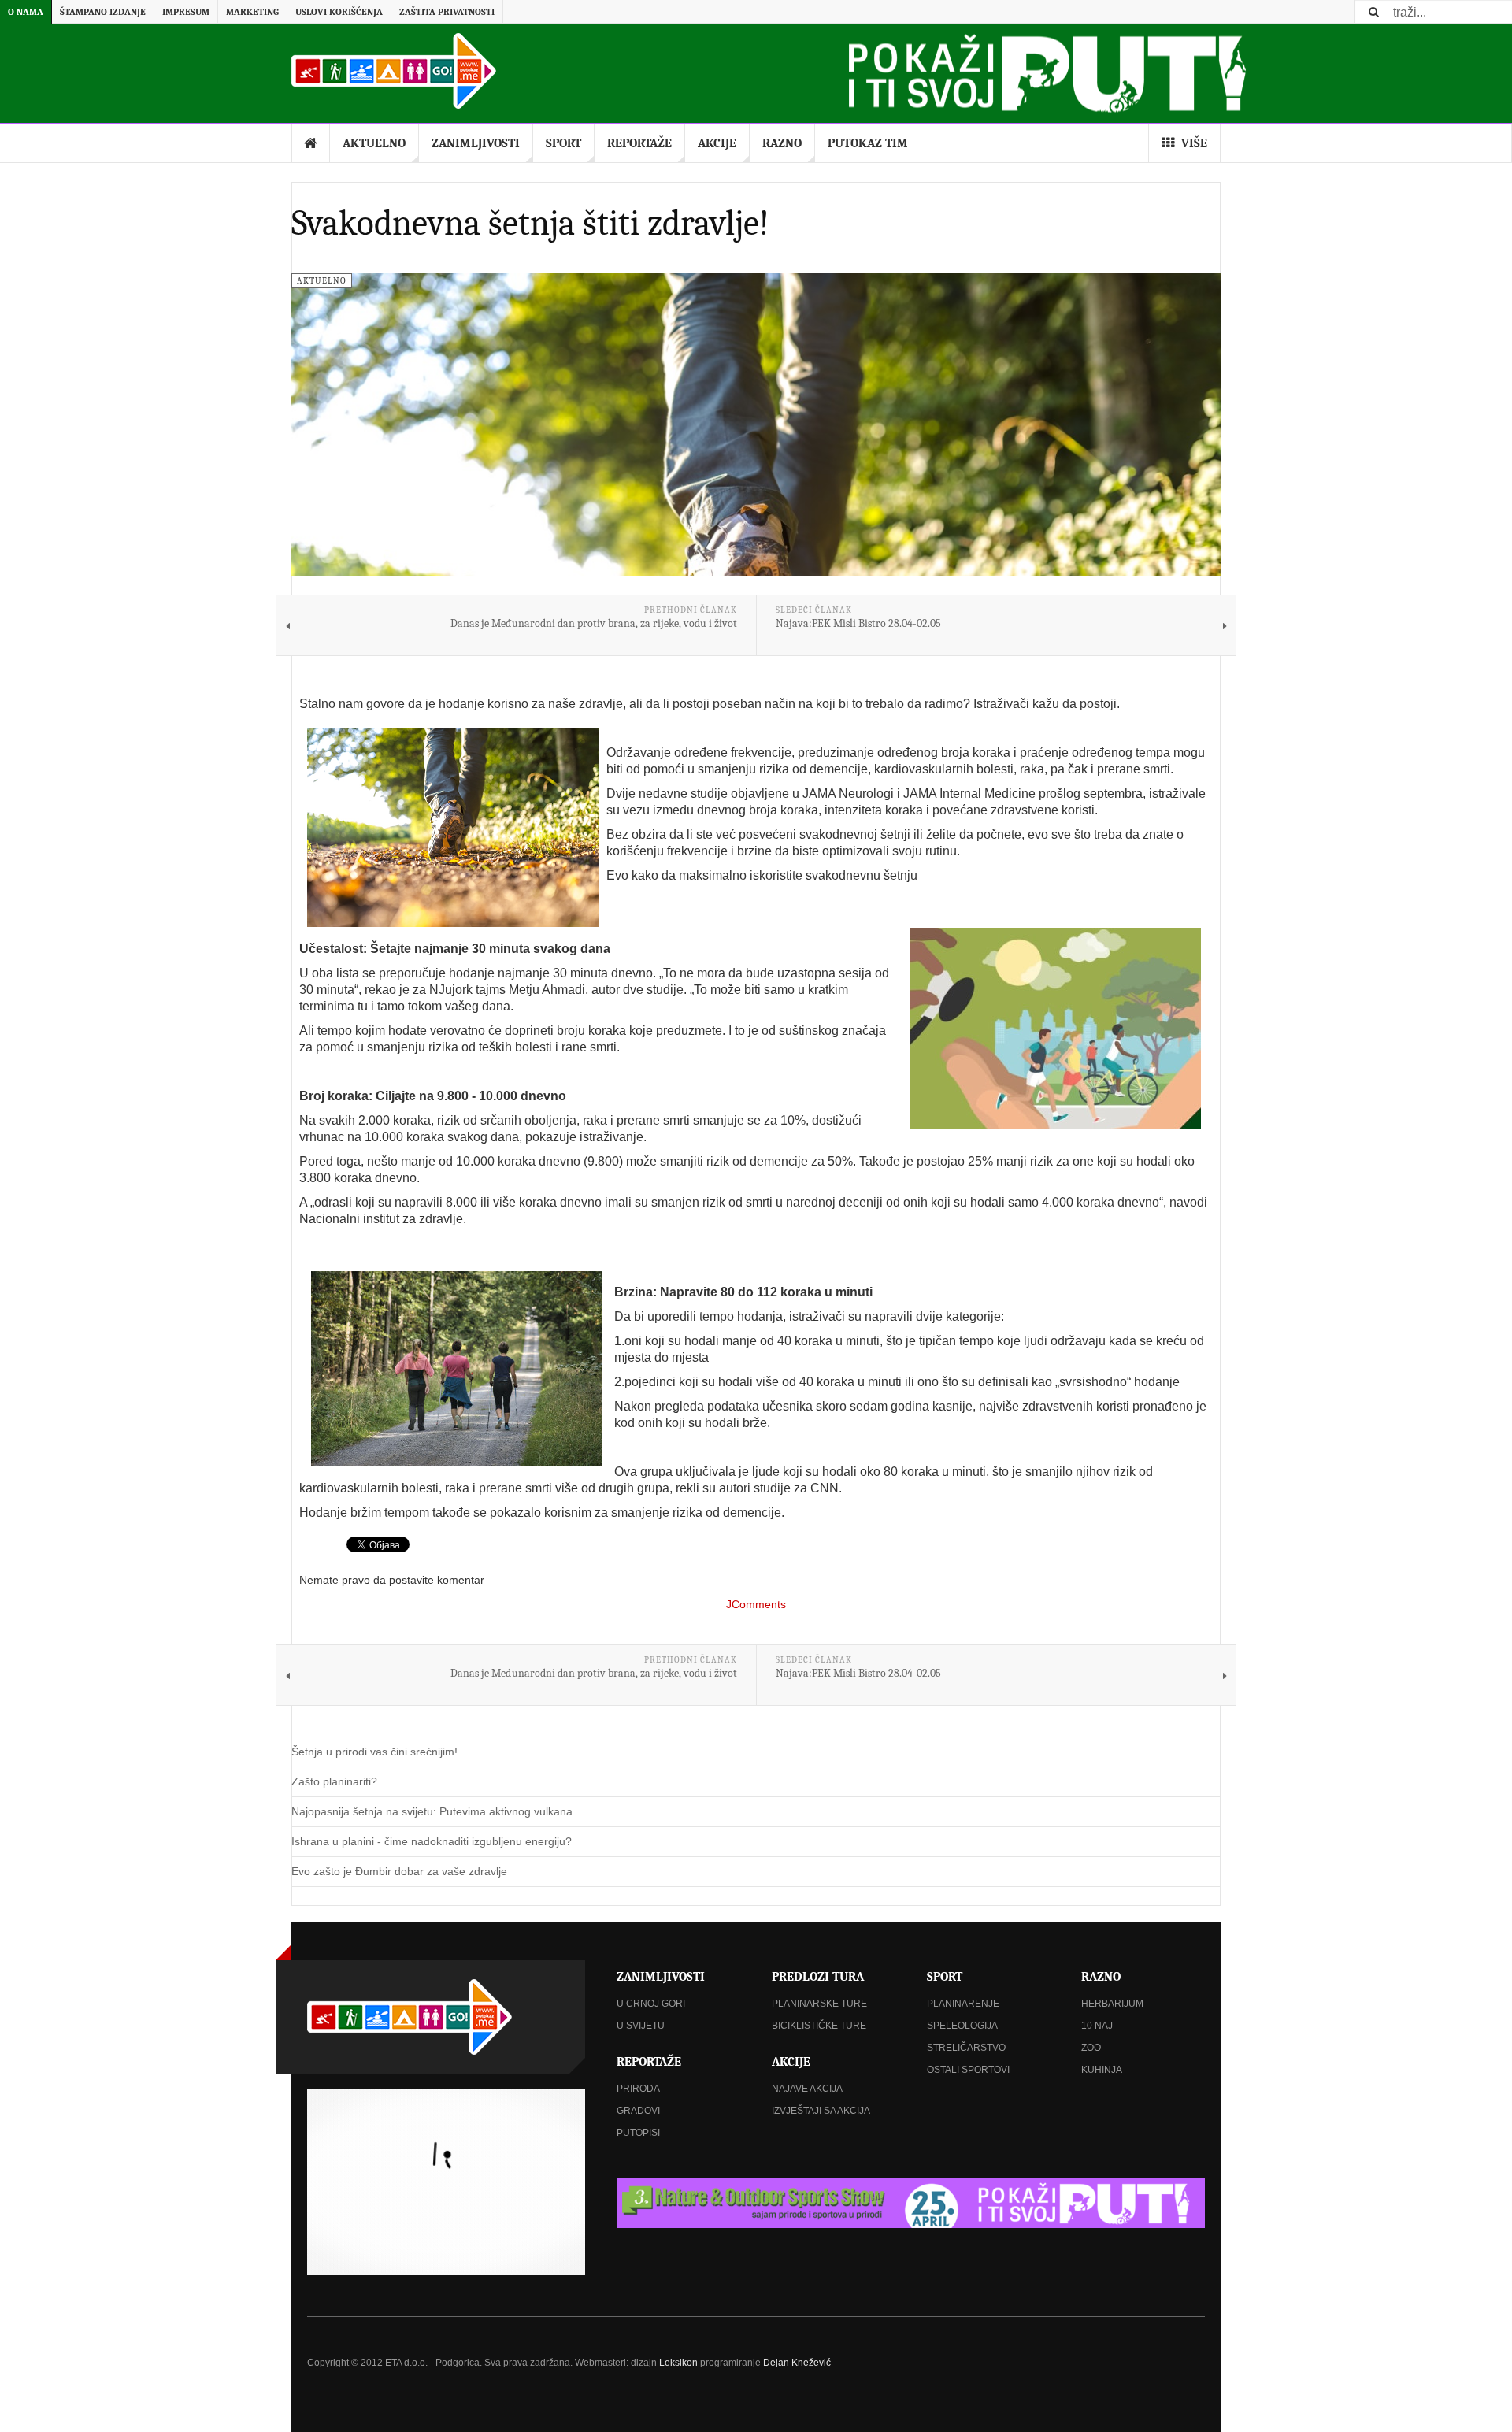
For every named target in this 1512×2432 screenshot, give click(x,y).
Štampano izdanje (103, 12)
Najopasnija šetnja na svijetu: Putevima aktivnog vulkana (432, 1811)
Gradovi (638, 2111)
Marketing (252, 12)
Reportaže (639, 143)
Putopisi (638, 2133)
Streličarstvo (966, 2048)
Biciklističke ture (819, 2026)
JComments (756, 1604)
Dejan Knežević (797, 2363)
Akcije (717, 143)
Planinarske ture (819, 2004)
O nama (26, 12)
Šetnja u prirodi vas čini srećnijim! (374, 1752)
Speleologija (962, 2026)
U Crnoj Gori (651, 2004)
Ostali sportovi (968, 2070)
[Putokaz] (394, 71)
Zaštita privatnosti (447, 12)
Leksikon (678, 2363)
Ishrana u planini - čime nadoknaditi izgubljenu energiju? (432, 1841)
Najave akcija (807, 2089)
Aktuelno (374, 143)
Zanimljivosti (476, 143)
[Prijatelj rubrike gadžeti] (911, 2203)
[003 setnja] (457, 1368)
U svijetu (641, 2026)
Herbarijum (1112, 2004)
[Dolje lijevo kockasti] (446, 2182)
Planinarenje (963, 2004)
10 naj (1097, 2026)
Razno (782, 143)
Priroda (638, 2089)
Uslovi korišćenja (339, 12)
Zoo (1091, 2048)
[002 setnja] (1055, 1029)
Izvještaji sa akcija (821, 2111)
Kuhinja (1102, 2070)
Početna (311, 143)
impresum (186, 12)
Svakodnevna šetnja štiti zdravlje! (530, 223)
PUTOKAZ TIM (868, 143)
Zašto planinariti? (334, 1781)
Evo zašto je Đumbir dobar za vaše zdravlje (399, 1871)
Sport (563, 143)
